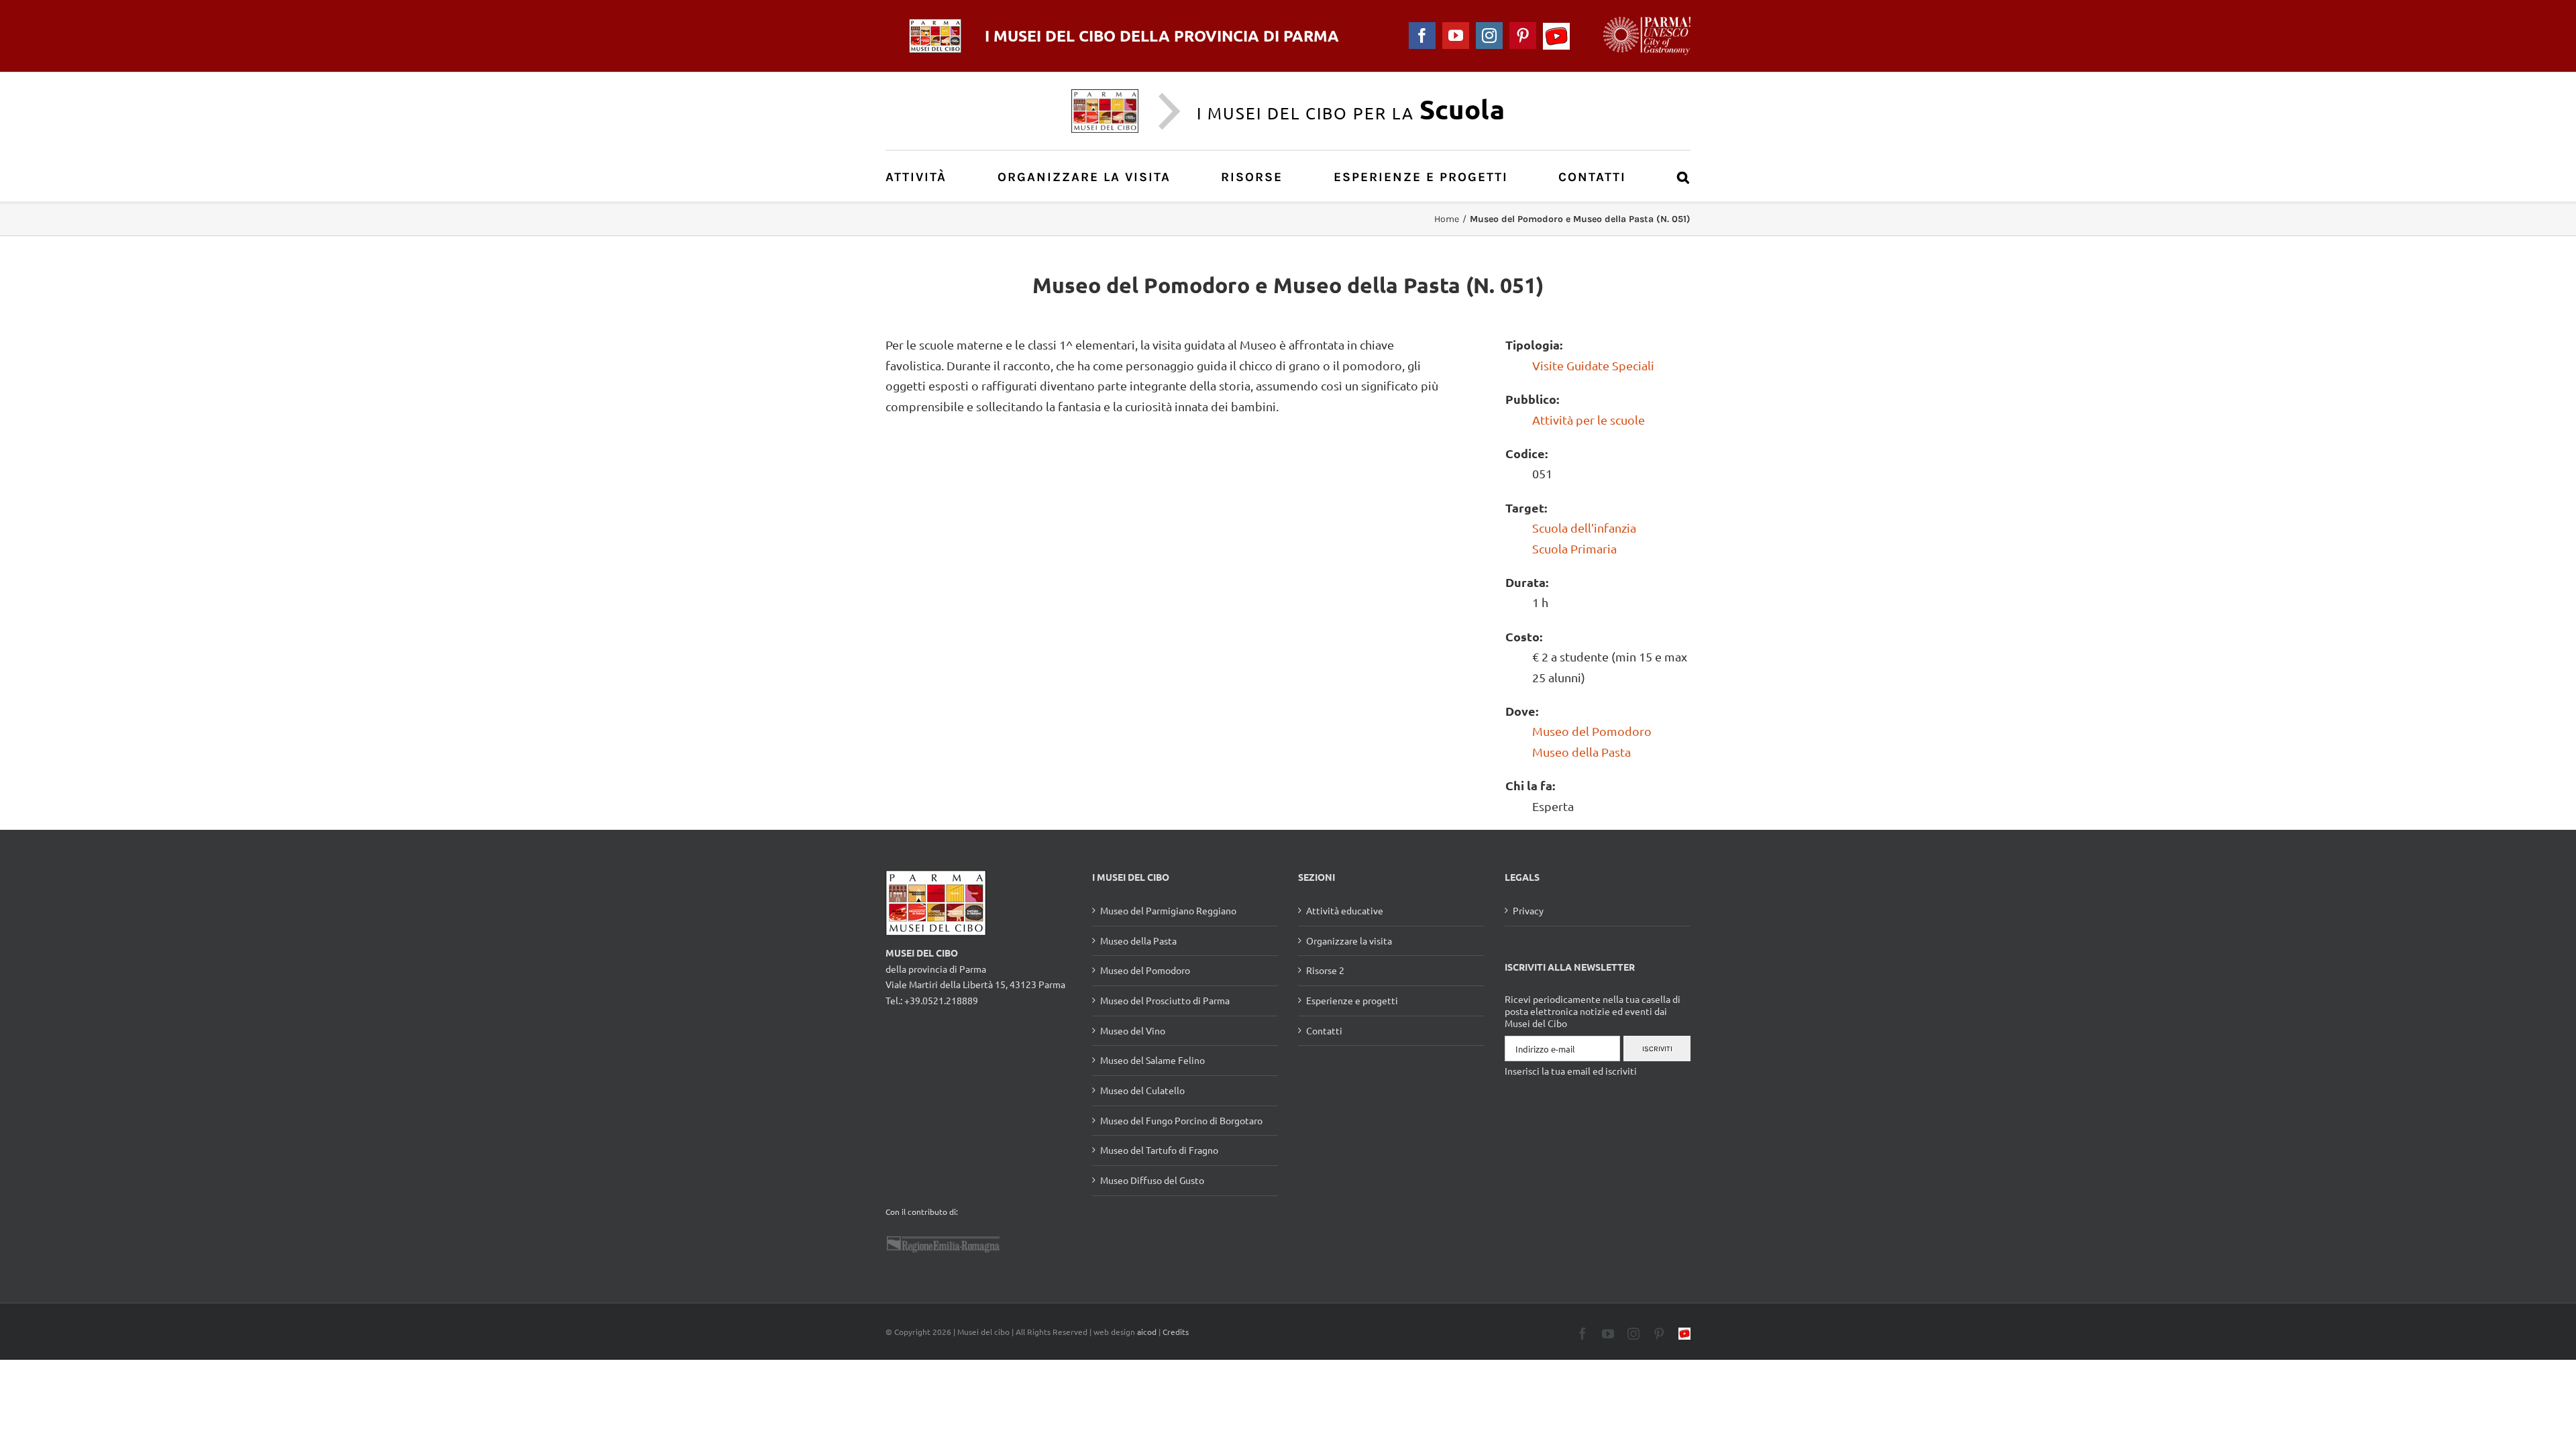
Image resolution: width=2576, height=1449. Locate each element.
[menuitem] (923, 176)
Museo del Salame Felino (1152, 1060)
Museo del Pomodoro (1592, 731)
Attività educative (1345, 910)
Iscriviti (1657, 1049)
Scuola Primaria (1574, 548)
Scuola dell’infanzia (1584, 528)
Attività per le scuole (1589, 420)
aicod (1147, 1332)
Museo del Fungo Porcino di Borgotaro (1181, 1120)
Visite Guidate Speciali (1593, 365)
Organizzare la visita (1349, 941)
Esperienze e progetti (1352, 1000)
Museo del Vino (1133, 1030)
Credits (1176, 1332)
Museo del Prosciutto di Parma (1165, 1000)
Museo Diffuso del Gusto (1152, 1180)
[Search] (1684, 176)
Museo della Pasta (1581, 752)
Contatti (1324, 1030)
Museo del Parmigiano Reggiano (1168, 910)
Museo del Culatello (1142, 1090)
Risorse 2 (1325, 970)
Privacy (1528, 910)
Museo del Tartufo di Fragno (1159, 1150)
